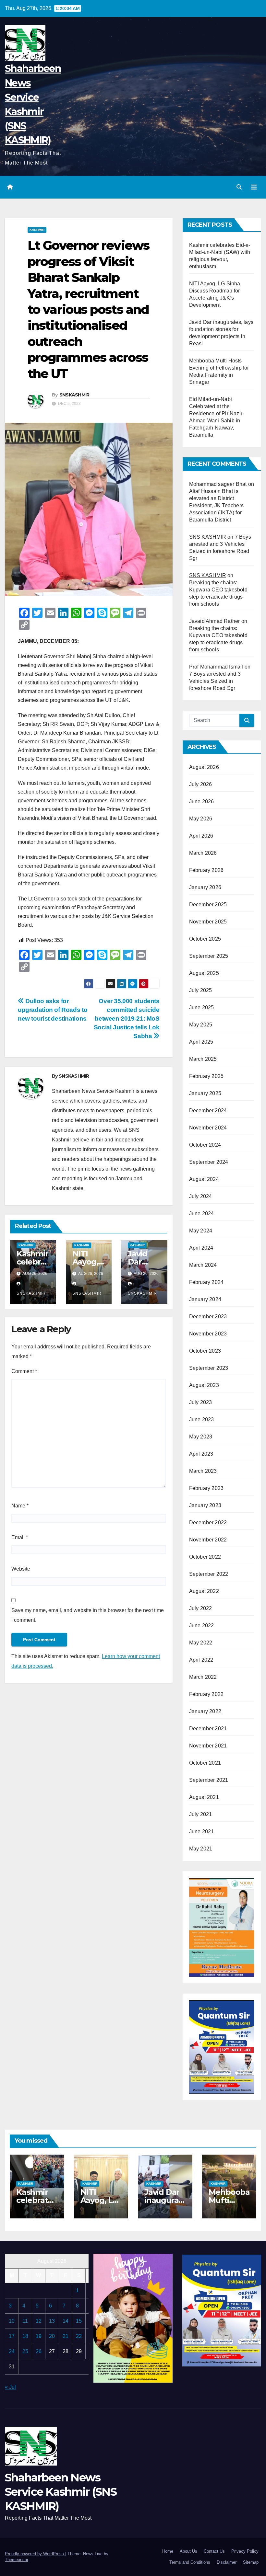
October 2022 (205, 1557)
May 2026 (201, 819)
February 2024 (206, 1282)
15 (79, 2321)
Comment (24, 1371)
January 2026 (205, 887)
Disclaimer (227, 2562)
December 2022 (208, 1523)
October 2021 (205, 1763)
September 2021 (209, 1780)
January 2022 (205, 1711)
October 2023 (205, 1351)
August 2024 (204, 1179)
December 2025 (208, 904)
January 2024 (205, 1299)
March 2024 (203, 1265)
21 (66, 2336)
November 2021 (208, 1746)
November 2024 (208, 1128)
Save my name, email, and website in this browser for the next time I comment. (88, 1615)
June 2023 (202, 1420)
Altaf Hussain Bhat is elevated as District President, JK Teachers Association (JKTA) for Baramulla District (216, 505)
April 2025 (201, 1042)
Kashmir (37, 230)
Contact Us (214, 2551)
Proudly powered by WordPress (35, 2554)
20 (52, 2336)
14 (66, 2321)
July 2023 (201, 1402)
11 (25, 2321)
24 (12, 2351)
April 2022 (201, 1660)
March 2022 (203, 1677)
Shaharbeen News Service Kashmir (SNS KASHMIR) (61, 2492)
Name (20, 1506)
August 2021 (204, 1797)
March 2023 (203, 1471)
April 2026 (201, 836)
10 (12, 2321)
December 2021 (208, 1729)
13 (52, 2321)
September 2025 (209, 956)
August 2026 (204, 767)
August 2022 (204, 1591)
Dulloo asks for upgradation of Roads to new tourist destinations (53, 1010)
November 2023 (208, 1334)
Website (21, 1569)
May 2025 (201, 1025)
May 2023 (201, 1437)
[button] (239, 187)
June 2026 (202, 801)
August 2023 (204, 1385)
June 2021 (202, 1832)
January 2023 (205, 1505)
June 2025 (202, 1008)
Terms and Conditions (190, 2562)
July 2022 (201, 1608)
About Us (188, 2551)
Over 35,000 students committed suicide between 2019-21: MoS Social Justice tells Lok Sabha (127, 1019)
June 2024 (202, 1214)
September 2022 (209, 1574)
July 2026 (201, 784)
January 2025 (205, 1093)
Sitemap (251, 2562)
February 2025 (206, 1076)
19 (39, 2336)
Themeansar (16, 2560)
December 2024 (208, 1111)
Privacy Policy (245, 2551)
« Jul (10, 2387)
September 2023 (209, 1368)
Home (168, 2551)
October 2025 (205, 939)
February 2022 (206, 1694)
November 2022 (208, 1540)
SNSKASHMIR (74, 395)
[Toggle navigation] (254, 187)
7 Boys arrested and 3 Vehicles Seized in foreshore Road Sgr (215, 681)
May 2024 (201, 1231)
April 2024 (201, 1248)
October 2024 (205, 1145)
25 (25, 2351)
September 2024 (209, 1162)
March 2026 (203, 853)
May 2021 (201, 1849)
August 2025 (204, 973)
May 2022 (201, 1643)
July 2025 (201, 990)
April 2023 (201, 1454)
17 (12, 2336)
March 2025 (203, 1059)
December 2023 (208, 1317)
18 (25, 2336)
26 (39, 2351)
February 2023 (206, 1488)
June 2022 (202, 1626)
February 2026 (206, 870)
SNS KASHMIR (208, 537)
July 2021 (201, 1814)
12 (39, 2321)
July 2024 (201, 1196)
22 (79, 2336)
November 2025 (208, 922)
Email (20, 1537)
